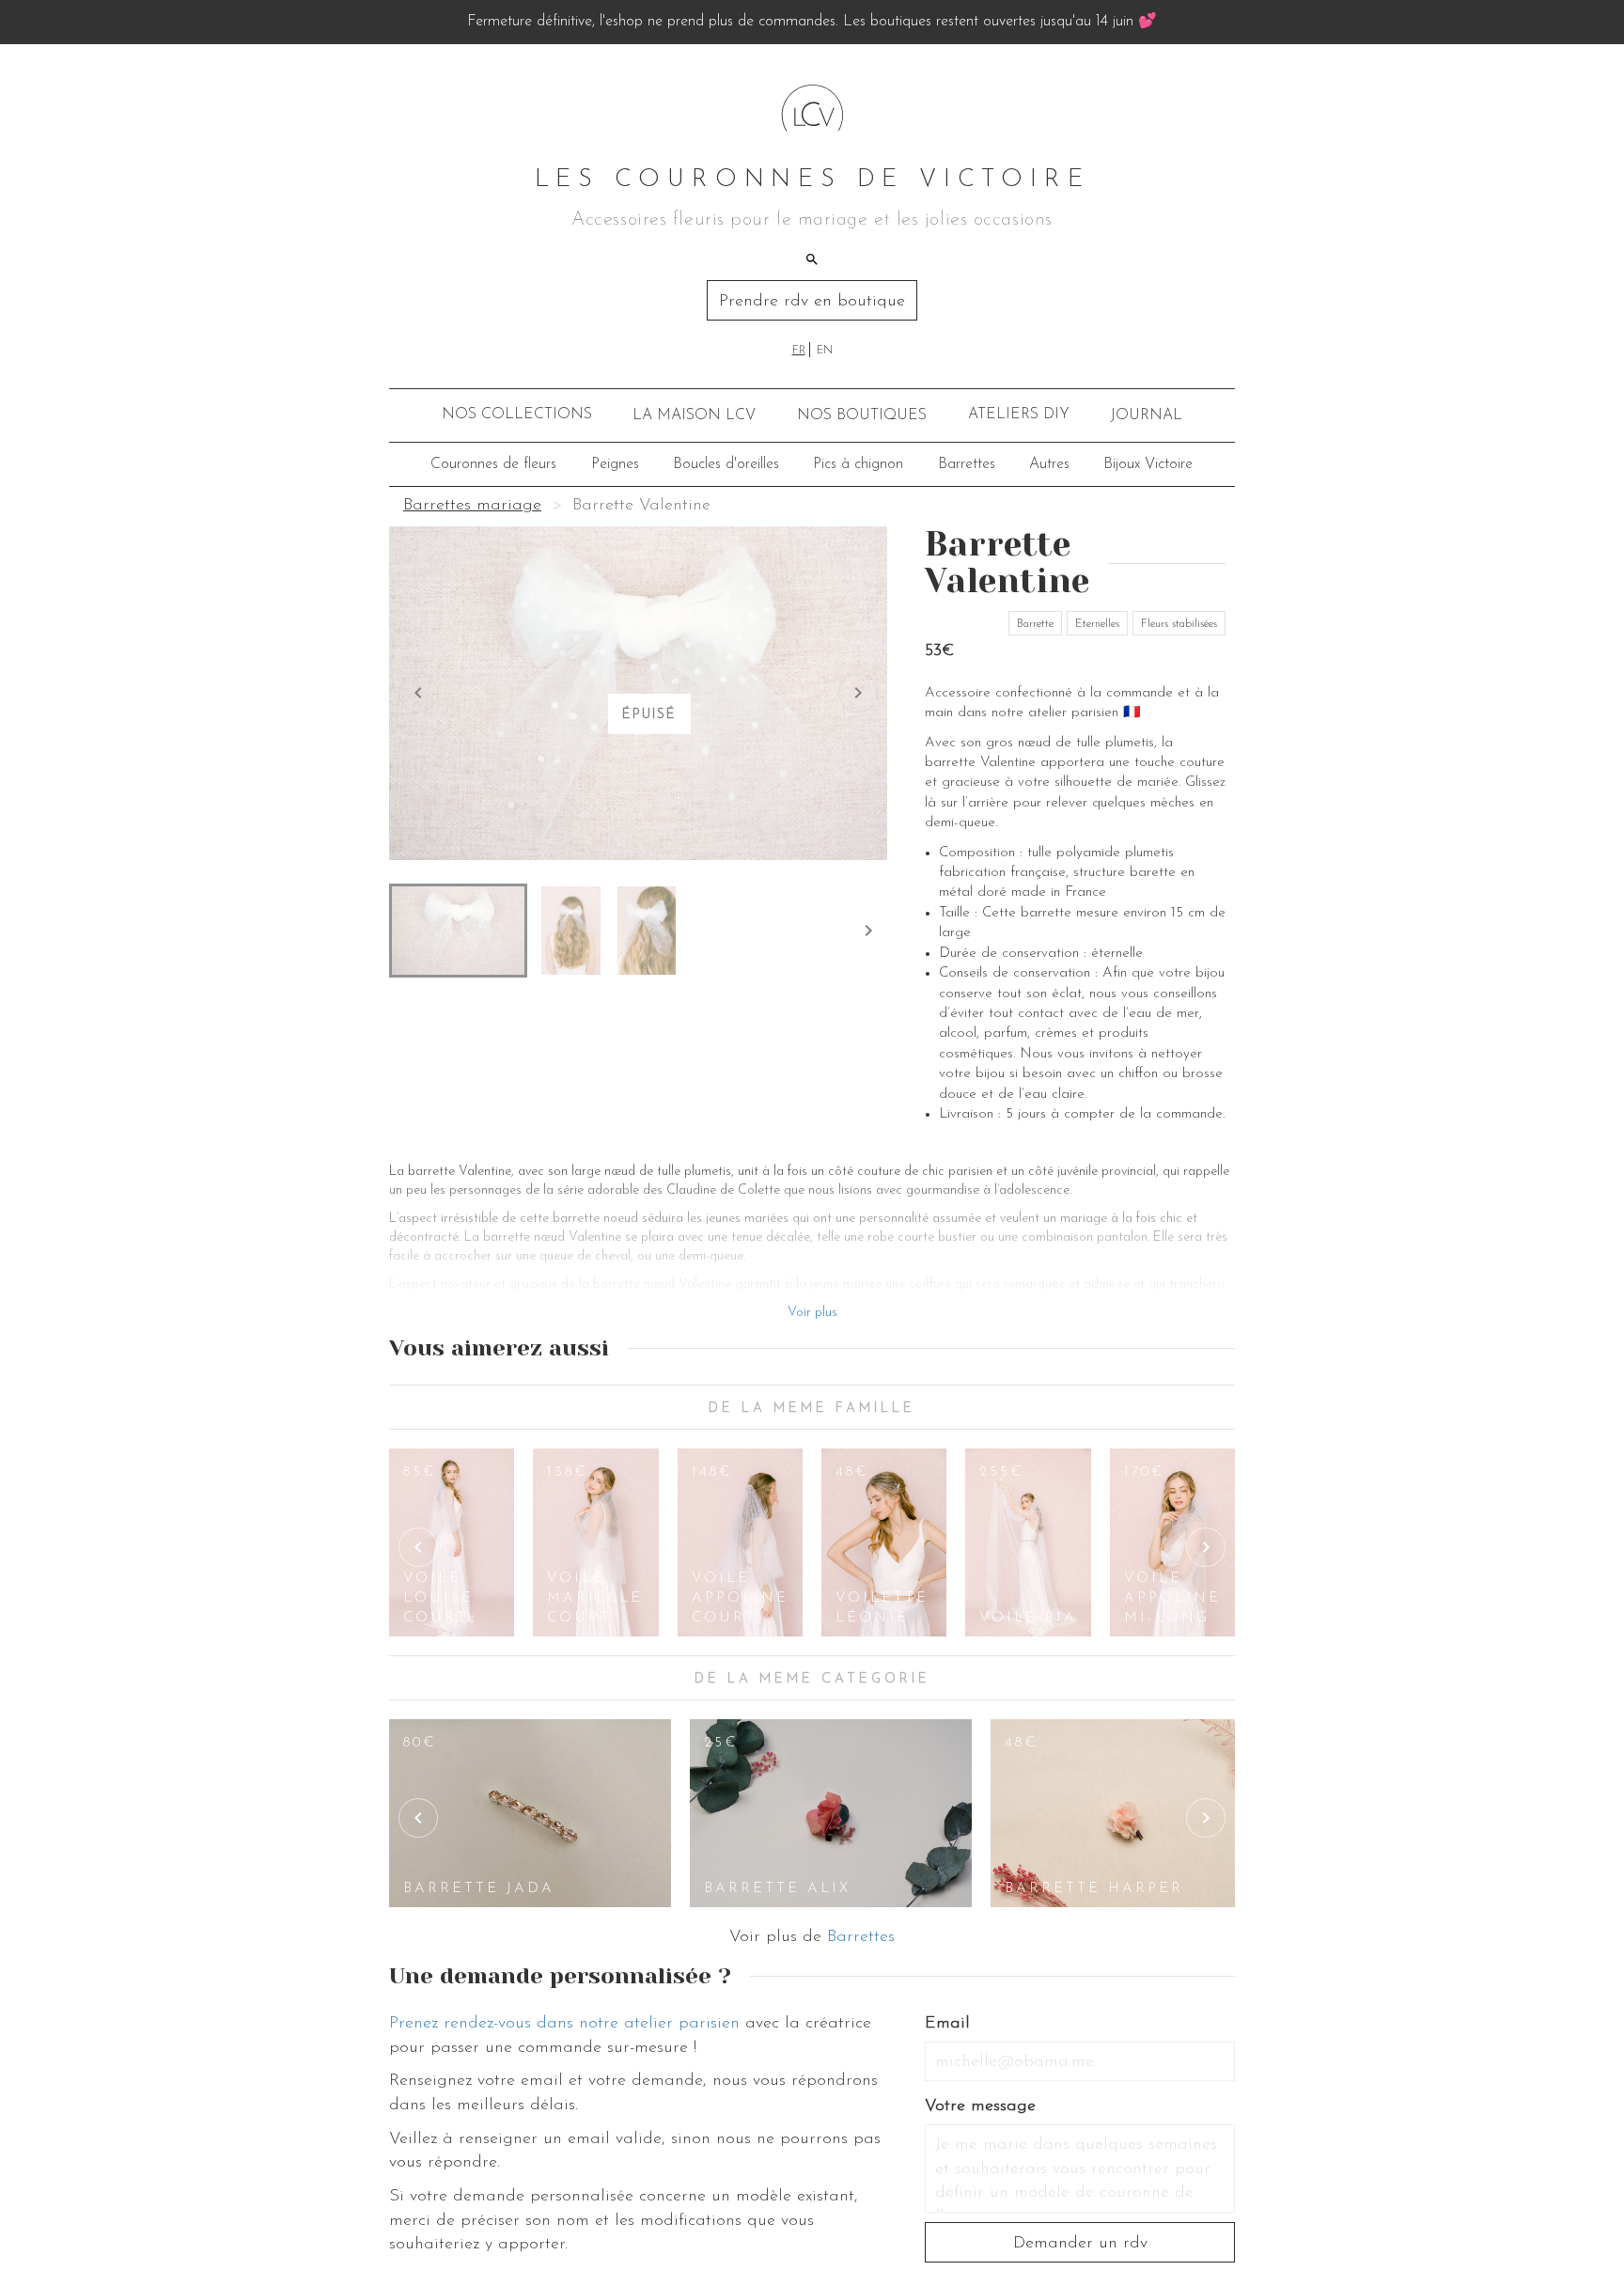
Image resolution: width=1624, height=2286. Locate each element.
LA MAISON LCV (694, 415)
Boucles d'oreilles (726, 464)
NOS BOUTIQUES (862, 415)
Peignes (615, 464)
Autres (1049, 464)
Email (947, 2024)
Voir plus (812, 1313)
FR (799, 351)
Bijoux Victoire (1148, 464)
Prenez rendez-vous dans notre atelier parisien (564, 2024)
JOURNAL (1146, 415)
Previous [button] (418, 1547)
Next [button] (1206, 1547)
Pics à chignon (858, 464)
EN (825, 351)
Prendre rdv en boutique (812, 302)
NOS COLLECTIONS (517, 415)
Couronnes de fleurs (493, 464)
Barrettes (967, 464)
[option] (452, 1542)
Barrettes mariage (472, 506)
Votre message (980, 2106)
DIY (1019, 415)
